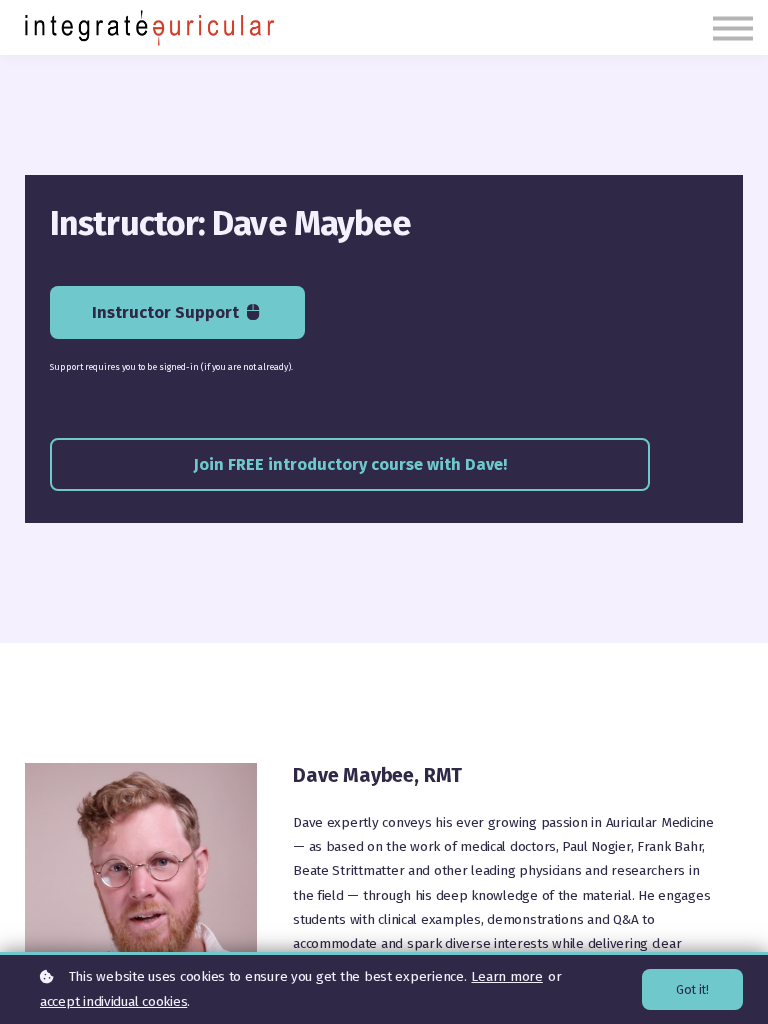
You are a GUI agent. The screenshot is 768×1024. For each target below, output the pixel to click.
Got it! (692, 989)
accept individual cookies (113, 1001)
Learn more (506, 976)
